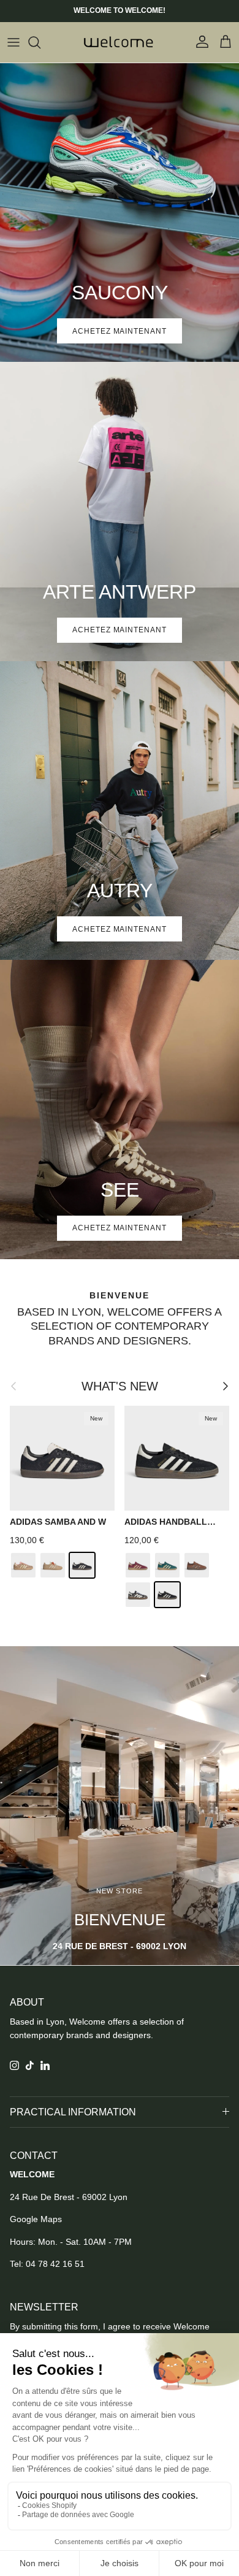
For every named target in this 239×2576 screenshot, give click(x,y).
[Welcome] (120, 42)
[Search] (40, 42)
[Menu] (13, 42)
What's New (120, 1386)
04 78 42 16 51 (55, 2264)
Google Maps (36, 2219)
